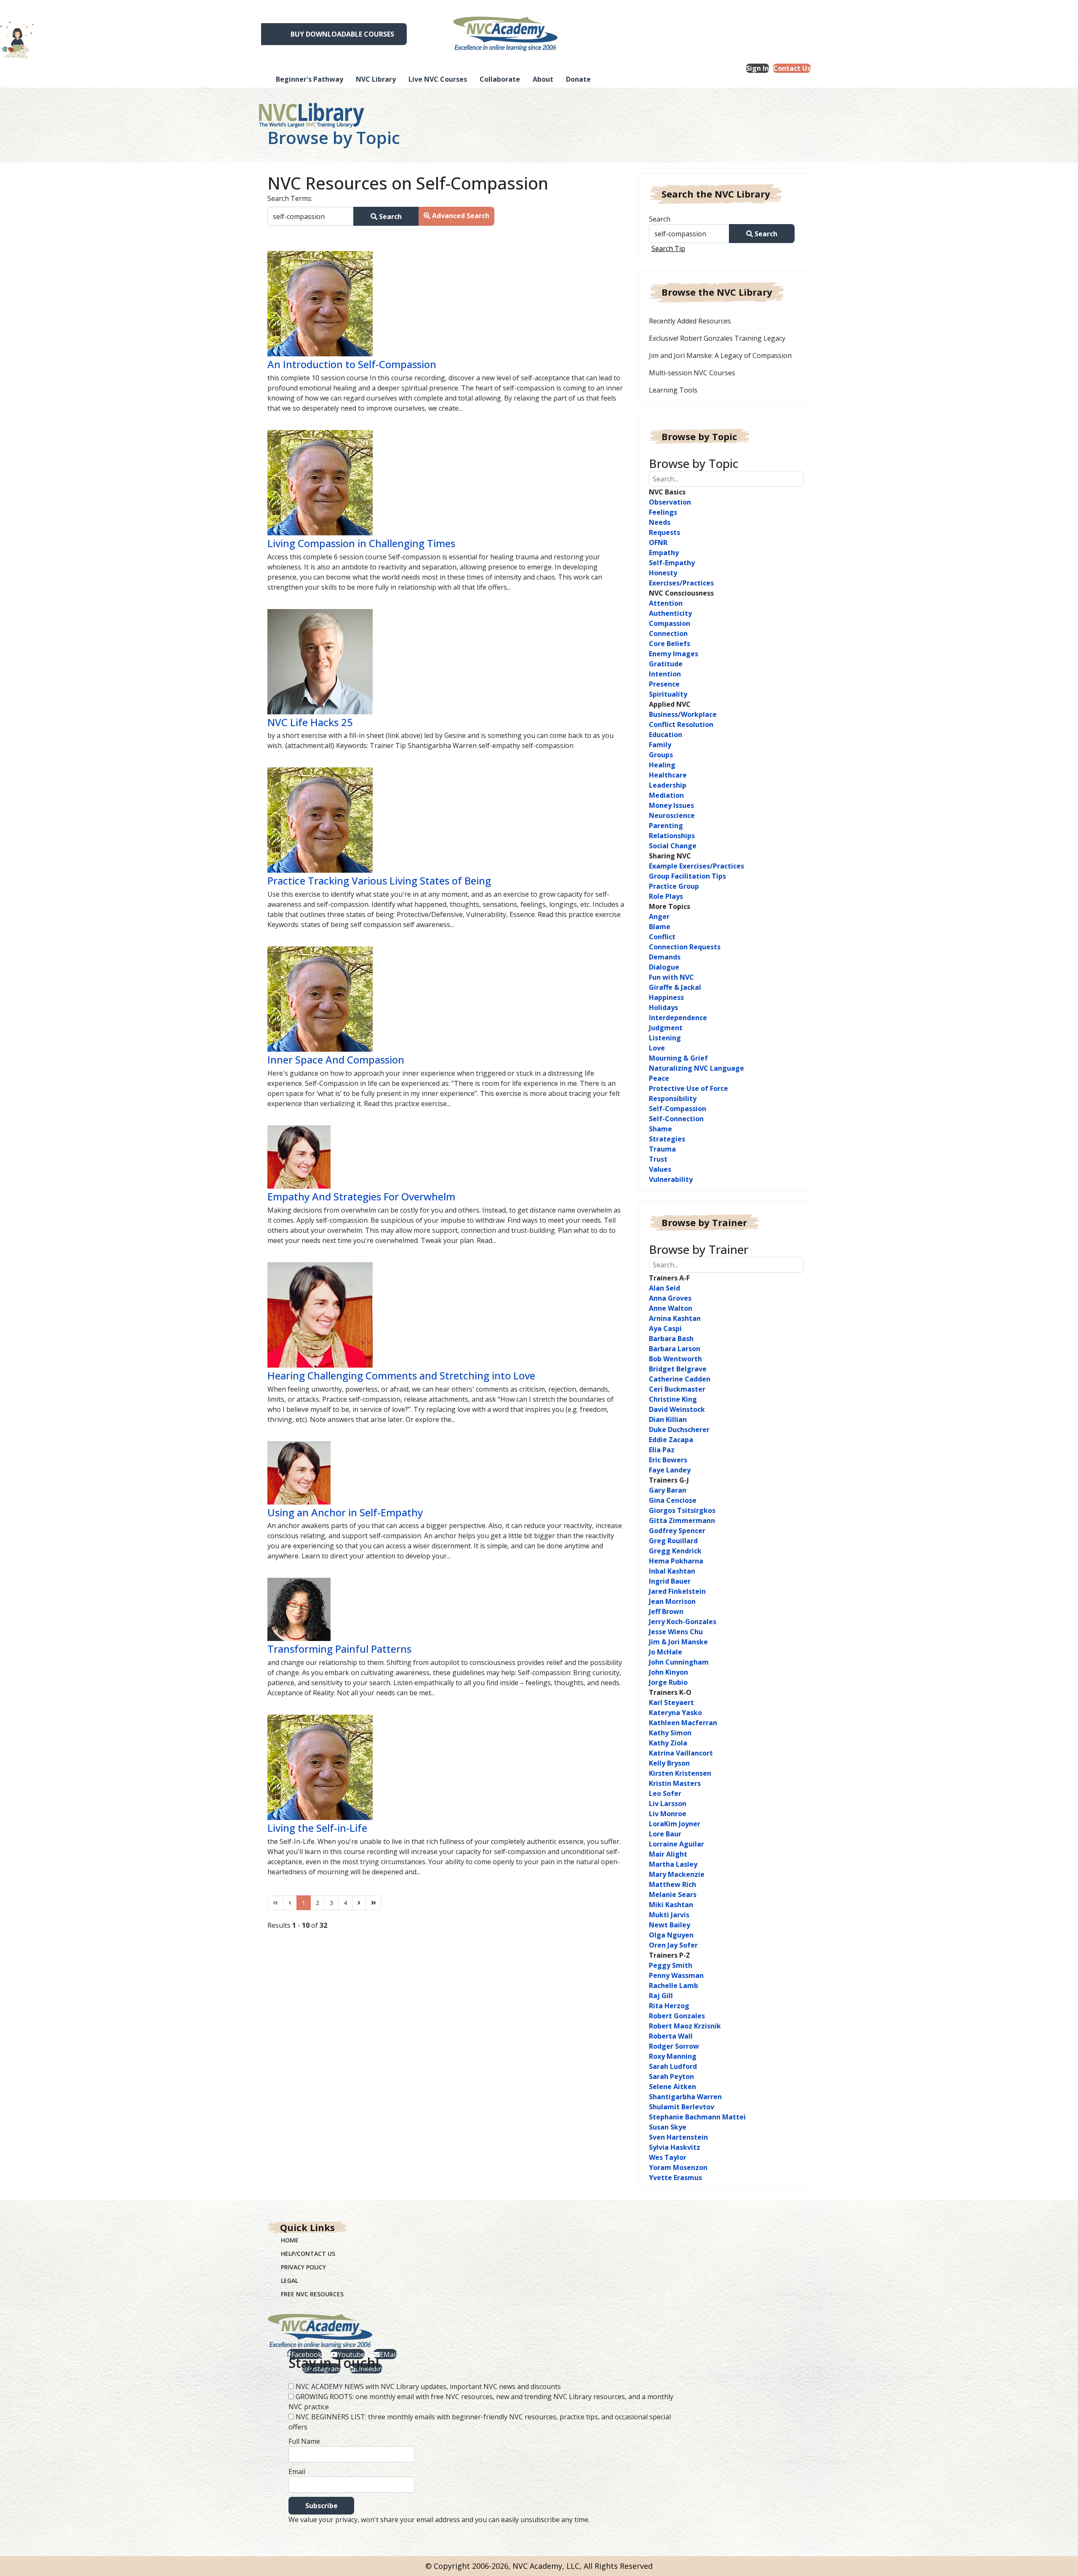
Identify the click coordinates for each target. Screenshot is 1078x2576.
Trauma (662, 1149)
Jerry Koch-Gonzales (683, 1622)
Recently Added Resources (690, 321)
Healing (662, 765)
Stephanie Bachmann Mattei (697, 2117)
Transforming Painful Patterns (339, 1649)
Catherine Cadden (680, 1379)
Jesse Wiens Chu (676, 1632)
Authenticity (670, 613)
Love (657, 1048)
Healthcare (668, 775)
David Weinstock (677, 1409)
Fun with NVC (671, 977)
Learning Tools (673, 390)
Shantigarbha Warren (685, 2097)
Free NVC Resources (312, 2294)
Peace (659, 1078)
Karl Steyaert (671, 1702)
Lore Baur (665, 1834)
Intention (665, 674)
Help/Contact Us (308, 2254)
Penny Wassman (676, 1975)
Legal (290, 2281)
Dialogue (664, 967)
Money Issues (671, 805)
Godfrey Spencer (677, 1531)
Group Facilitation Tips (687, 876)
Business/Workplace (683, 714)
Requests (664, 532)
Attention (666, 603)
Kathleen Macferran (683, 1723)
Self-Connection (676, 1119)
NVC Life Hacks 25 (310, 722)
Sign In (758, 68)
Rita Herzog (669, 2006)
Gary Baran (668, 1490)
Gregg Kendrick (675, 1551)
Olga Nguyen (671, 1935)
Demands (665, 957)
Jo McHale (666, 1652)
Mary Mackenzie (677, 1874)
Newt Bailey (670, 1925)
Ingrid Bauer (670, 1581)
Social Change (673, 846)
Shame (660, 1129)
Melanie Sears (673, 1895)
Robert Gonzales (677, 2016)
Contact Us (792, 68)
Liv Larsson (668, 1804)
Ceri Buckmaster (677, 1389)
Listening (665, 1038)
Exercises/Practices (681, 583)
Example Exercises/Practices (696, 866)
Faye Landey (670, 1470)
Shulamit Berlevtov (682, 2107)
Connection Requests (685, 947)
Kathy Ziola (668, 1743)
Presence (664, 684)
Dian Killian (668, 1419)
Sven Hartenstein (678, 2137)
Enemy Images (674, 654)
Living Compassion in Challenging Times (361, 543)
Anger (659, 917)
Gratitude (666, 664)
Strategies (667, 1139)
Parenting (666, 826)
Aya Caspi (665, 1328)
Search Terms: (290, 198)
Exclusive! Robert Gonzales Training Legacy (717, 338)
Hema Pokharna (676, 1561)
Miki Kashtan (671, 1905)
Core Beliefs (670, 644)
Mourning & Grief (678, 1058)
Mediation (666, 795)
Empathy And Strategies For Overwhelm (361, 1196)
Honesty (663, 573)
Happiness (666, 997)
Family (660, 745)
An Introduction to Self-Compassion (352, 364)
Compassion (670, 623)
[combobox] (311, 216)
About (543, 79)
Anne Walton (671, 1308)
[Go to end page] (374, 1903)
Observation (670, 502)
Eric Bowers (668, 1460)
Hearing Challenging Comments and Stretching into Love (401, 1375)
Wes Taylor (668, 2157)
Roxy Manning (673, 2056)
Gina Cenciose (673, 1500)
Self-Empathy (672, 563)
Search (390, 216)
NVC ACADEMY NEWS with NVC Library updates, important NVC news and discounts (428, 2386)
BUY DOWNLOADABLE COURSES (342, 34)
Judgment (666, 1028)
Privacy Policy (303, 2267)
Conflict (662, 937)
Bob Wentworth (675, 1359)
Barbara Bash (671, 1339)
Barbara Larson (675, 1349)
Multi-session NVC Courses (692, 373)
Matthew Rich (672, 1884)
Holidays (663, 1007)
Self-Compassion (678, 1109)
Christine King (673, 1399)
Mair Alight (668, 1854)
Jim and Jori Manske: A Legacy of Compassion (720, 355)
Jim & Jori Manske (678, 1642)
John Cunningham (679, 1662)
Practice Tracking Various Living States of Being (379, 880)
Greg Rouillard (673, 1541)
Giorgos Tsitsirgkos (682, 1510)
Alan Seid (664, 1288)
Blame (660, 927)
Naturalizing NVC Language (696, 1068)
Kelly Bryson (669, 1763)
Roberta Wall (671, 2036)
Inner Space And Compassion (336, 1060)
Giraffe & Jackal (675, 987)
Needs (660, 522)
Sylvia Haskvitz (675, 2147)
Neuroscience (672, 815)
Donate (578, 79)
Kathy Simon (670, 1733)
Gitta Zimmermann (682, 1520)
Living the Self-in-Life (317, 1828)
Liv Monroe (668, 1814)
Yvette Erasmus (675, 2178)
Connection (668, 633)
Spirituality (668, 694)
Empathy (664, 553)
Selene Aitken (672, 2087)
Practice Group (674, 886)
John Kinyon (668, 1672)
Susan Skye (668, 2127)
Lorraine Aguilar (676, 1844)
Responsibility (673, 1098)
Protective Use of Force (688, 1088)
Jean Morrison (672, 1601)
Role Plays (666, 896)
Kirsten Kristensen (680, 1773)
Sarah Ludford (673, 2066)
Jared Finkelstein (677, 1591)
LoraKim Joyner (675, 1824)
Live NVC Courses (438, 79)
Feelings (663, 512)
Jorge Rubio (668, 1682)
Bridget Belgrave (678, 1369)
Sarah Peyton (671, 2076)
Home (290, 2240)
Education (666, 735)
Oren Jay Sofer (673, 1945)
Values (660, 1169)
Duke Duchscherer (679, 1430)
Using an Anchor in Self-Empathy (345, 1512)
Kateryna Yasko (675, 1713)
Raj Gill (661, 1996)
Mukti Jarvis (669, 1915)
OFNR (658, 542)
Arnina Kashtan (675, 1318)
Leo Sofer (665, 1793)
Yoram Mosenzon (678, 2167)
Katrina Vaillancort (681, 1753)
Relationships (672, 836)
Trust (658, 1159)
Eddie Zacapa (671, 1440)
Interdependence (678, 1018)
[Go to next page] (359, 1903)
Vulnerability (671, 1179)
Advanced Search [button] (460, 216)
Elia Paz (662, 1450)
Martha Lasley (673, 1864)
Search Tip (668, 249)
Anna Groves (670, 1298)
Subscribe (322, 2506)
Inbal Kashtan (672, 1571)
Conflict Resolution (681, 724)
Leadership (668, 785)
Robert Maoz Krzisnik (685, 2026)
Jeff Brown (666, 1611)
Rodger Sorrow (674, 2046)
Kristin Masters (675, 1783)
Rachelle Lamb (674, 1985)
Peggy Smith (671, 1965)
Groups (661, 755)
